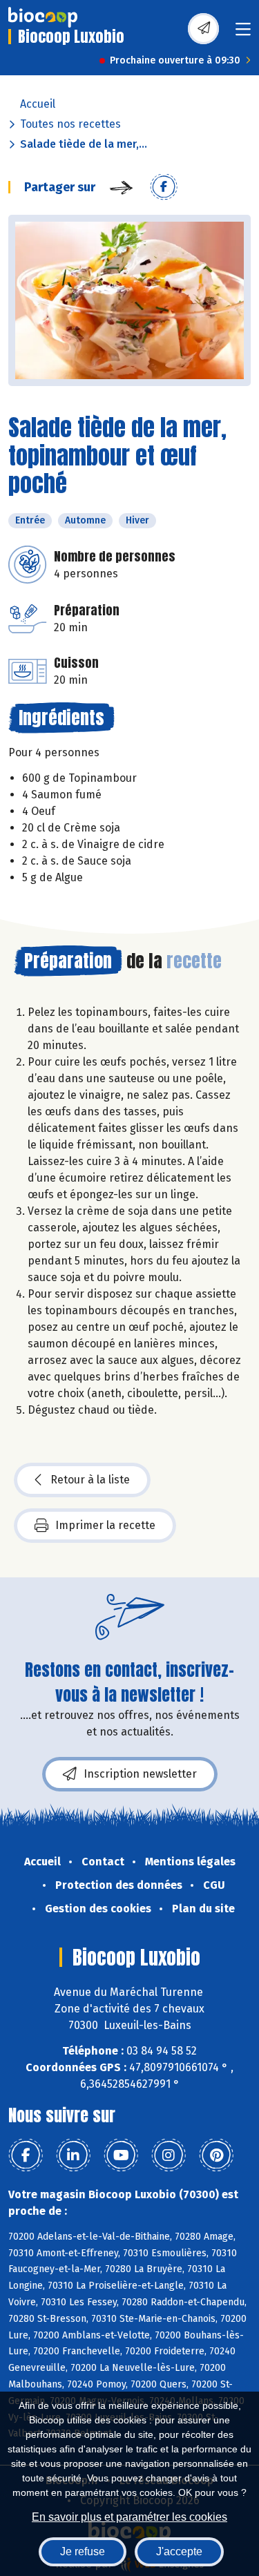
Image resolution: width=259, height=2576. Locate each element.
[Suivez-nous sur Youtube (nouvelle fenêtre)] (121, 2155)
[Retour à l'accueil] (43, 17)
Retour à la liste (90, 1480)
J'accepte (179, 2551)
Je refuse (83, 2551)
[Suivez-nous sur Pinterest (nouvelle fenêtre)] (216, 2155)
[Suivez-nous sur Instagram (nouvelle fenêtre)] (169, 2155)
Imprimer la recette (105, 1525)
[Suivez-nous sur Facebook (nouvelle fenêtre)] (26, 2155)
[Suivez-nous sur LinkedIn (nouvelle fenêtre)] (73, 2155)
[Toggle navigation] (243, 33)
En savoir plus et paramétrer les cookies (129, 2517)
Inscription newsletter (140, 1774)
